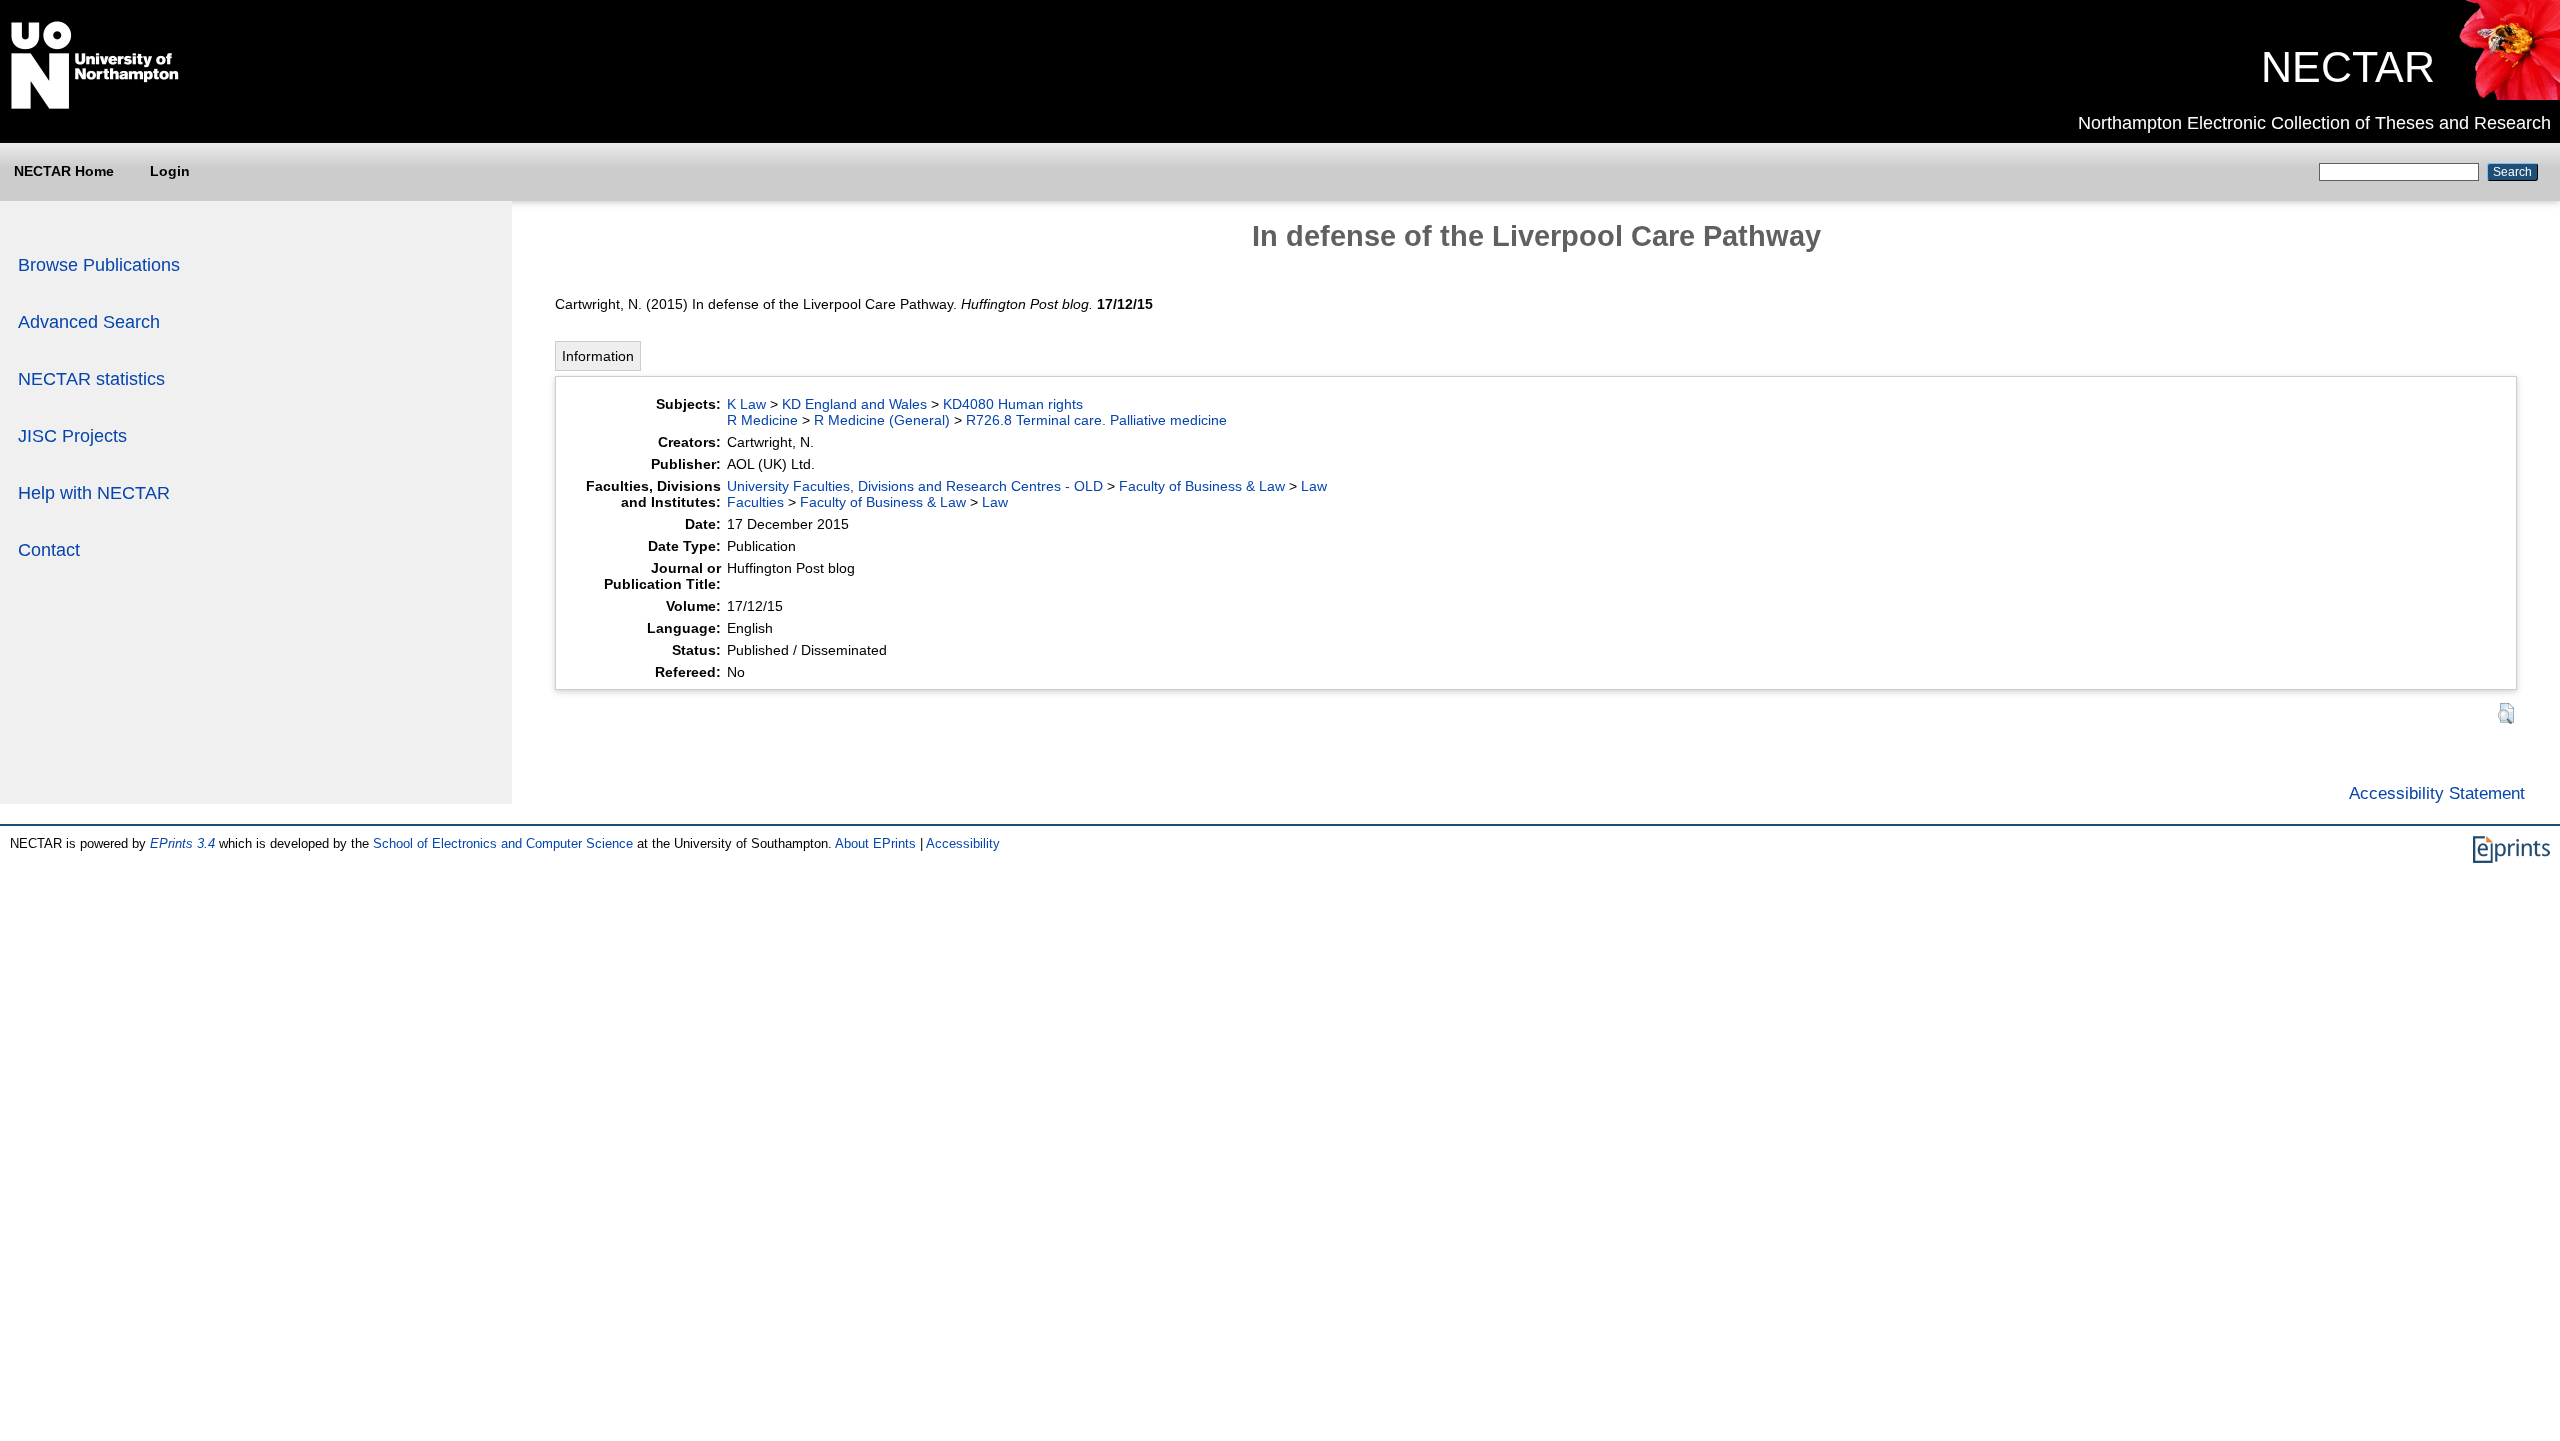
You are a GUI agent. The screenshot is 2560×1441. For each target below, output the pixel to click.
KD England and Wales (854, 404)
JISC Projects (72, 436)
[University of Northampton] (95, 105)
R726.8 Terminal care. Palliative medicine (1096, 420)
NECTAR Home (64, 171)
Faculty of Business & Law (1202, 486)
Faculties (755, 502)
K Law (746, 404)
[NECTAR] (2508, 95)
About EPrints (875, 843)
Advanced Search (89, 322)
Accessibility (963, 843)
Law (1314, 486)
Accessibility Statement (2437, 793)
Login (170, 171)
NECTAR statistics (91, 379)
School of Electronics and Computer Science (503, 843)
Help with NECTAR (94, 493)
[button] (2506, 713)
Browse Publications (99, 265)
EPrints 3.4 (182, 843)
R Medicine (762, 420)
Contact (49, 550)
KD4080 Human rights (1013, 404)
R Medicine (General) (882, 420)
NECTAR (2348, 67)
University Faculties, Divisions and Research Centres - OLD (915, 486)
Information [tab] (598, 356)
